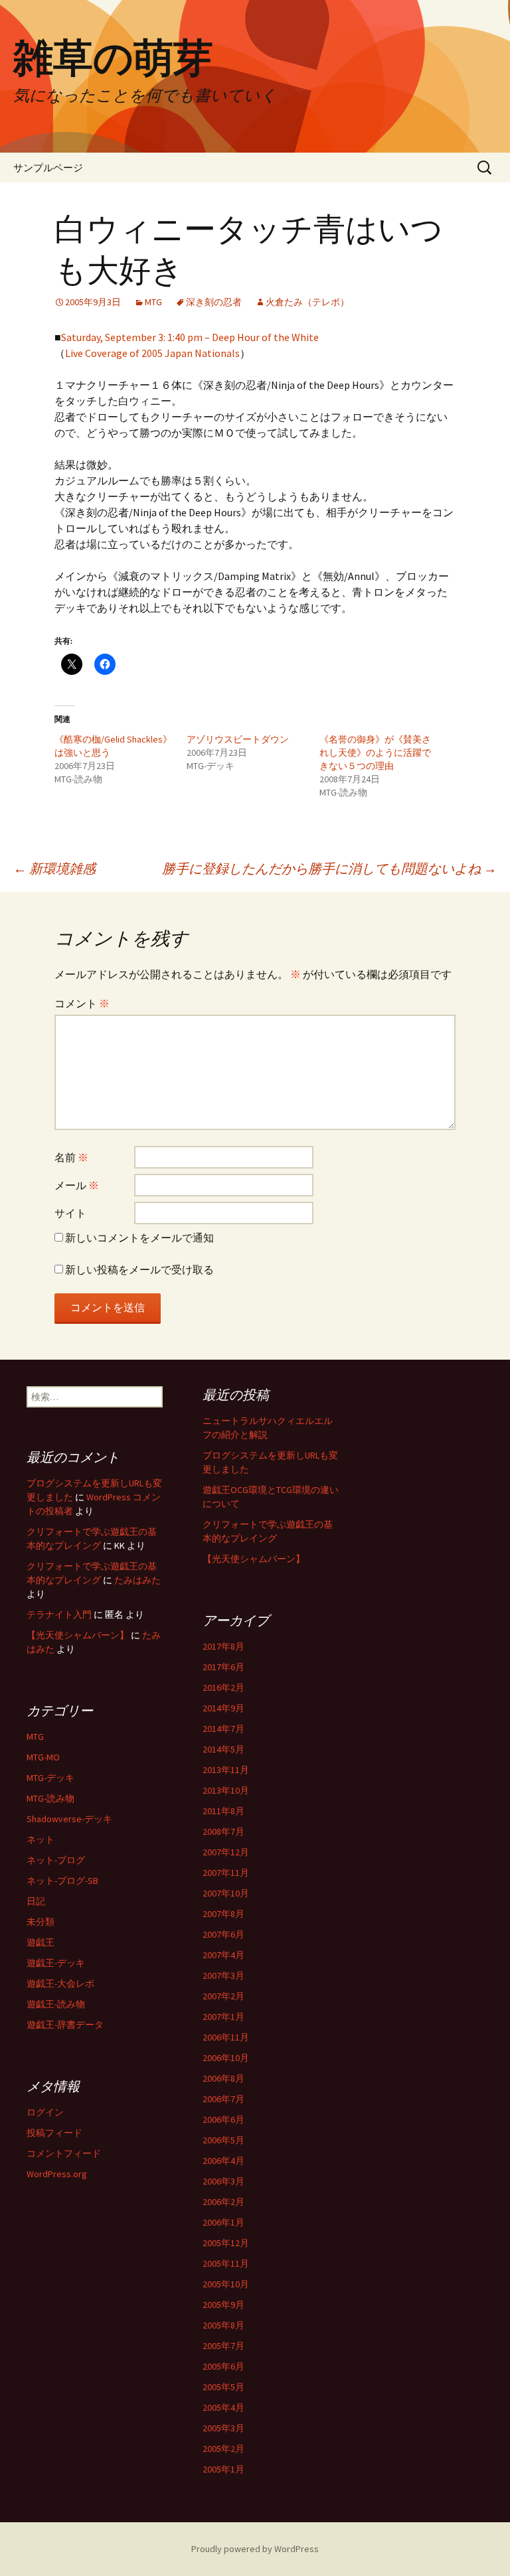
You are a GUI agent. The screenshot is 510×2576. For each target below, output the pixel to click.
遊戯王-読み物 (56, 2004)
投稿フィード (54, 2133)
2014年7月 (223, 1729)
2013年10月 (226, 1790)
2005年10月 (226, 2284)
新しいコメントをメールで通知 (139, 1238)
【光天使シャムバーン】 (254, 1559)
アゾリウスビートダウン (238, 739)
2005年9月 (223, 2305)
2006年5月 (223, 2140)
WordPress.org (57, 2174)
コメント (82, 1003)
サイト (70, 1213)
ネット (41, 1839)
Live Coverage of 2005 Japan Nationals (152, 353)
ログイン (45, 2112)
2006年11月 (226, 2037)
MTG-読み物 (50, 1798)
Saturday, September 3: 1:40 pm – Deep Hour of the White (190, 337)
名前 (71, 1157)
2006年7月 (223, 2099)
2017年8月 (223, 1646)
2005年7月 (223, 2346)
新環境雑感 (54, 868)
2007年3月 (223, 1975)
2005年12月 (226, 2243)
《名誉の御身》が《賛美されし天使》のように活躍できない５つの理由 (375, 752)
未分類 (41, 1922)
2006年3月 (223, 2181)
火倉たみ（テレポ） (307, 302)
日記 (36, 1901)
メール (77, 1185)
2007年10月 (226, 1893)
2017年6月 (223, 1667)
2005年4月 (223, 2407)
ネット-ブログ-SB (62, 1881)
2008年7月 (223, 1831)
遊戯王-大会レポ (60, 1983)
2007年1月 (223, 2017)
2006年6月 (223, 2119)
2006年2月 (223, 2202)
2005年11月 (226, 2263)
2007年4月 (223, 1955)
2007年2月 (223, 1996)
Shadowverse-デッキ (69, 1819)
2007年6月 (223, 1934)
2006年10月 (226, 2058)
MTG (153, 302)
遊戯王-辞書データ (65, 2025)
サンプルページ (48, 168)
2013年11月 (226, 1770)
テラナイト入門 (59, 1614)
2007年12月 (226, 1852)
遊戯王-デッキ (56, 1963)
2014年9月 (223, 1708)
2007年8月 (223, 1914)
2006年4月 (223, 2161)
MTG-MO (43, 1757)
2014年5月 (223, 1749)
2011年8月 (223, 1811)
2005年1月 (223, 2469)
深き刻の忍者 (214, 302)
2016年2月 (223, 1687)
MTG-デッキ (50, 1778)
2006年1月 (223, 2222)
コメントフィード (64, 2153)
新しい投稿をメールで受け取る (139, 1269)
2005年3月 (223, 2428)
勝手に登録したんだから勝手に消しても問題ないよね (329, 868)
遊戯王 (41, 1942)
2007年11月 (226, 1873)
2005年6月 (223, 2366)
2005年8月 (223, 2325)
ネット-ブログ (56, 1860)
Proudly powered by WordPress (255, 2549)
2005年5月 (223, 2387)
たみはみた (137, 1580)
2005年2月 (223, 2449)
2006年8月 (223, 2078)
